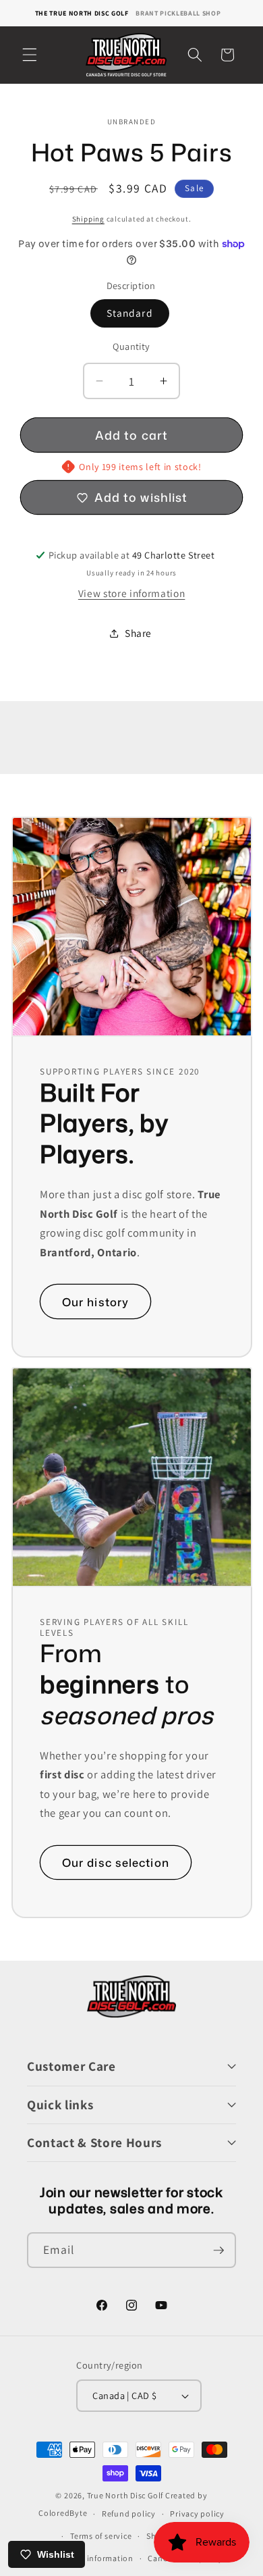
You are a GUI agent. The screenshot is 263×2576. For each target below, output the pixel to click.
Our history (95, 1301)
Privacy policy (197, 2514)
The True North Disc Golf (82, 13)
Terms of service (101, 2536)
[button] (30, 55)
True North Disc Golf (125, 2495)
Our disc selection (116, 1862)
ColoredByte (63, 2514)
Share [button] (138, 633)
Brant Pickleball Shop (178, 13)
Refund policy (129, 2514)
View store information (132, 593)
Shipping (88, 219)
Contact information (94, 2558)
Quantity (131, 346)
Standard (130, 313)
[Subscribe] (218, 2250)
